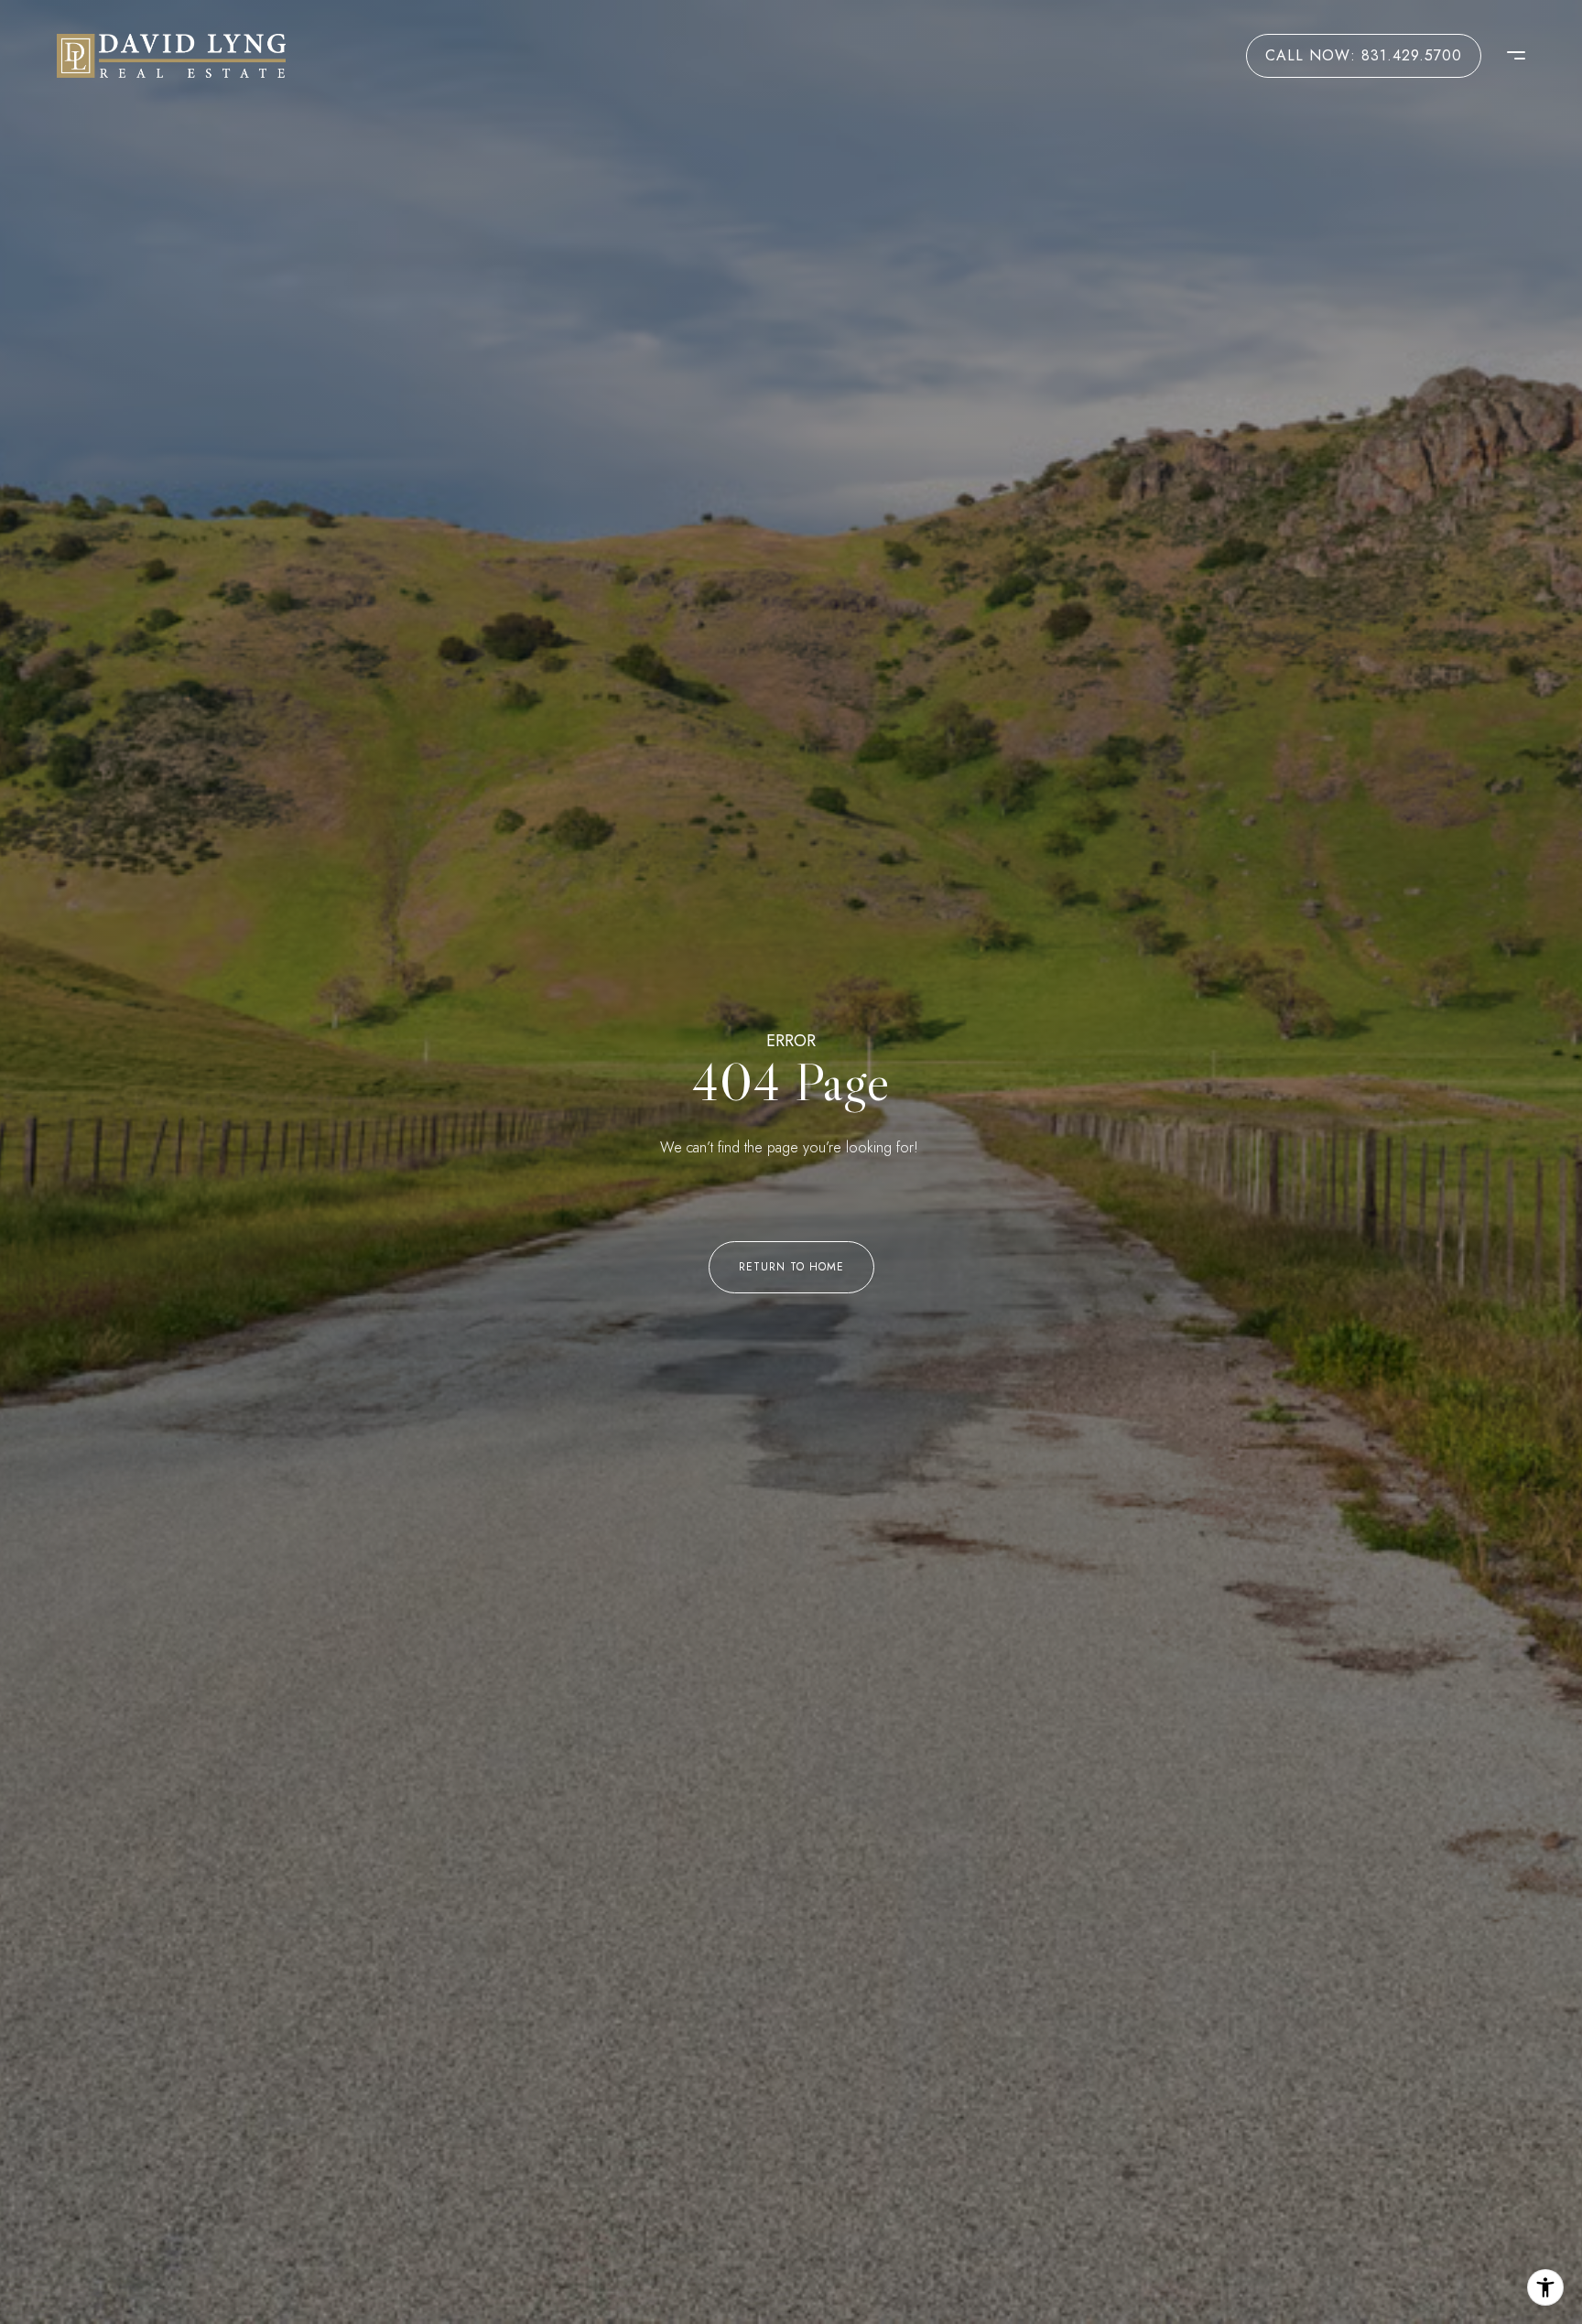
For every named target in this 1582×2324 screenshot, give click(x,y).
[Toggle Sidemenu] (1507, 56)
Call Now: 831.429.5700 (1364, 55)
